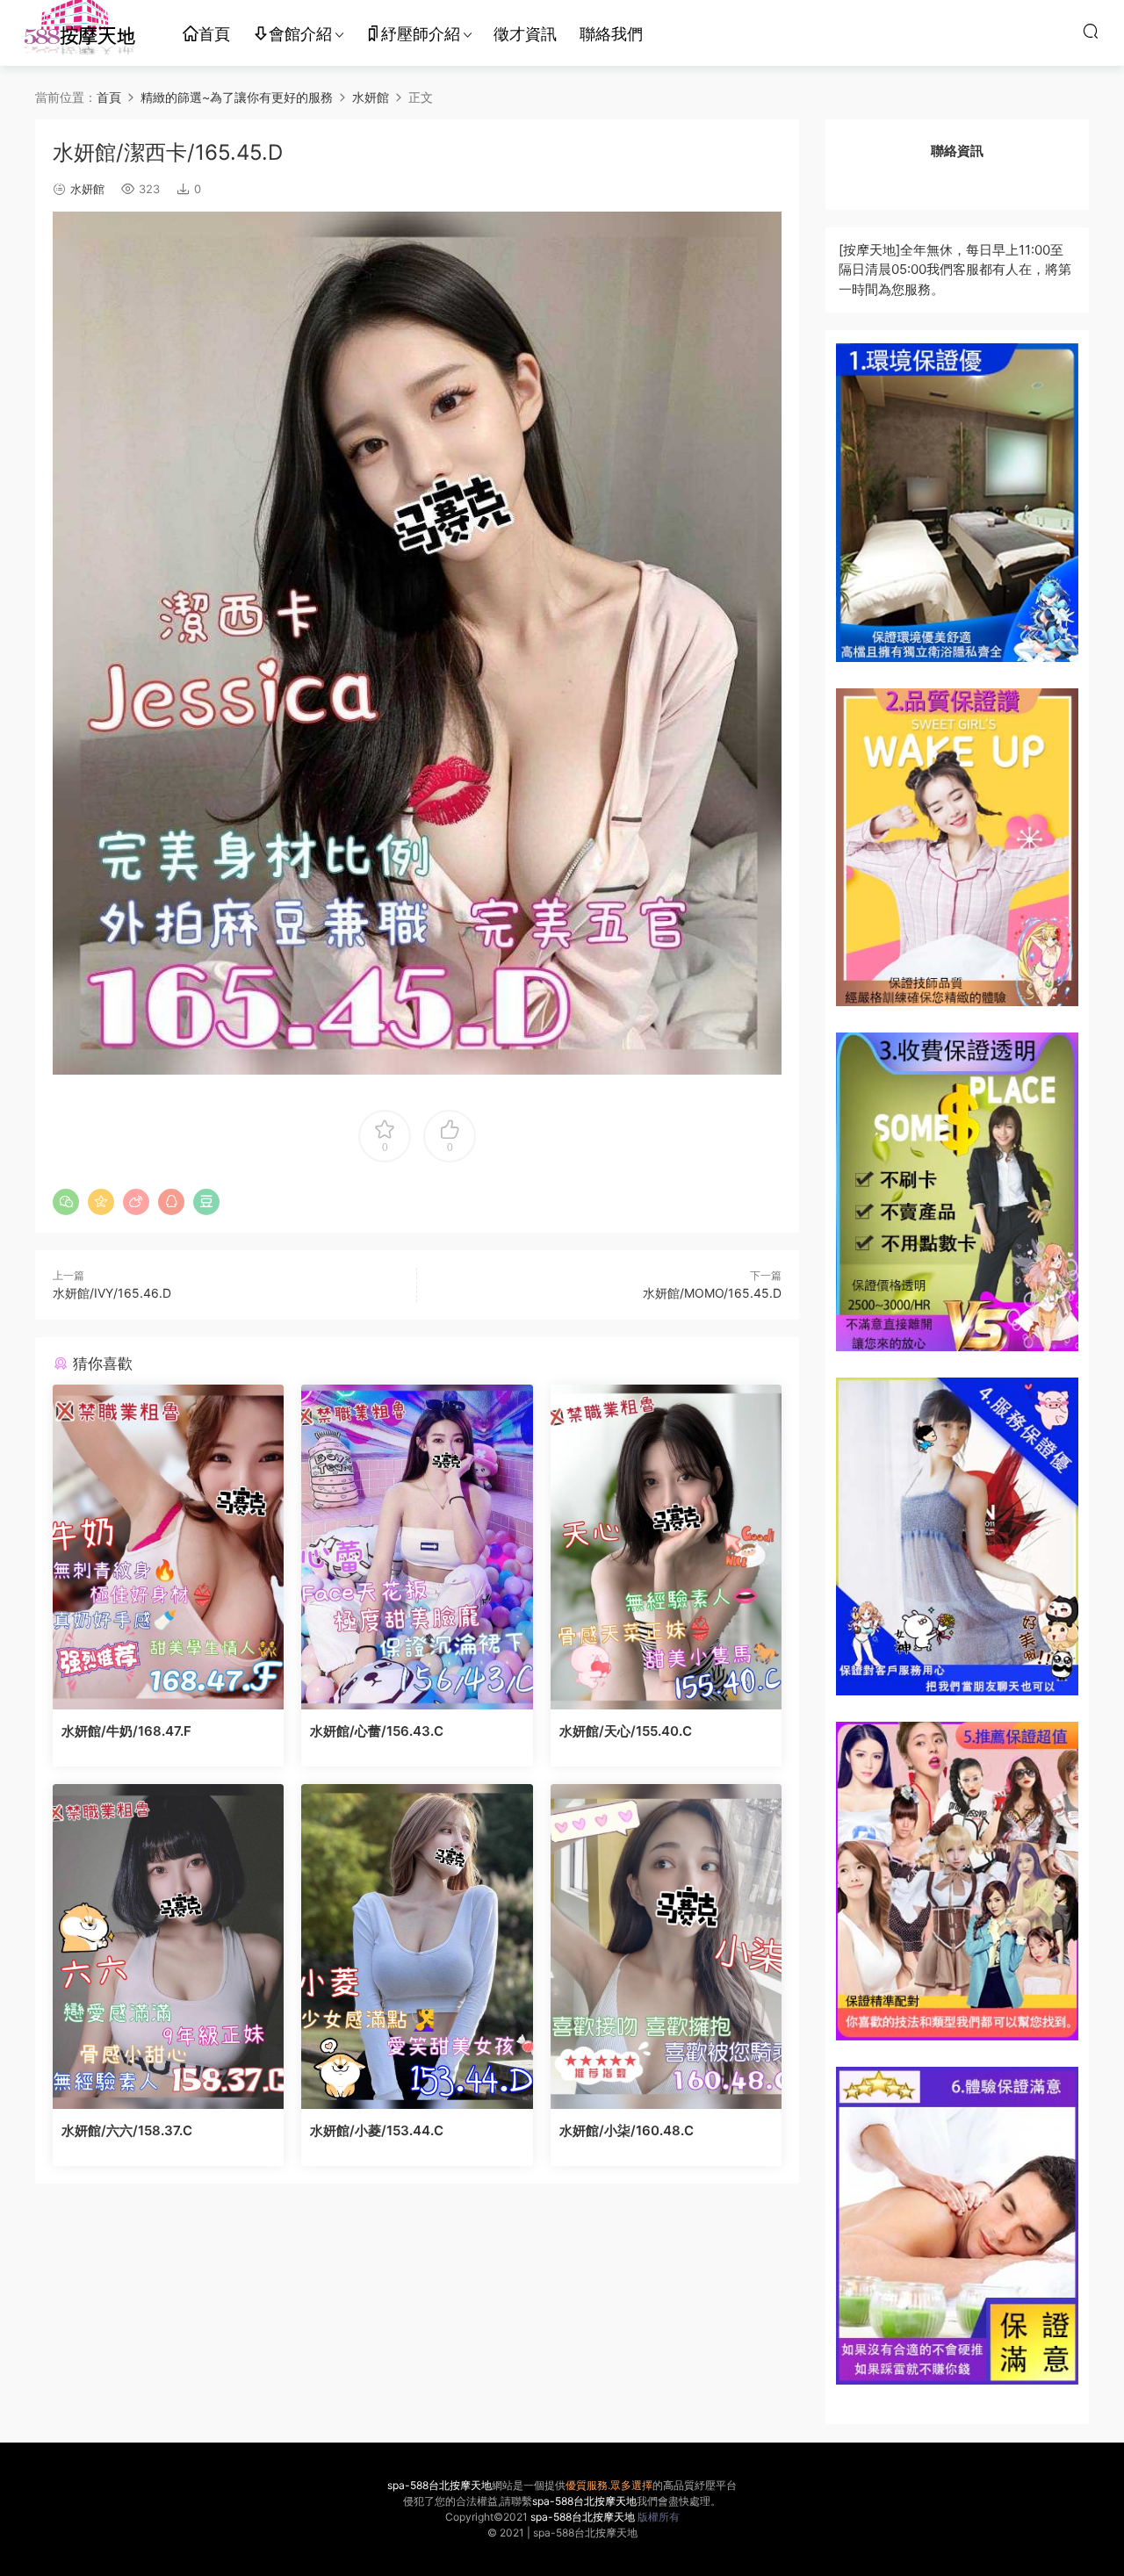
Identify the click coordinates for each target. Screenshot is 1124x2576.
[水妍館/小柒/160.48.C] (666, 1946)
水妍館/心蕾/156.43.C (377, 1731)
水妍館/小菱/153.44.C (377, 2130)
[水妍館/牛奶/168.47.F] (168, 1547)
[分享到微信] (66, 1202)
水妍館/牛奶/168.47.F (126, 1731)
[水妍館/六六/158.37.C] (168, 1946)
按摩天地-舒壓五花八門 (79, 31)
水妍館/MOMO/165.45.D (712, 1293)
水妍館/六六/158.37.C (127, 2130)
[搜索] (1091, 31)
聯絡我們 (611, 34)
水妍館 (87, 189)
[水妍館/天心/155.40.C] (666, 1547)
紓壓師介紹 (421, 34)
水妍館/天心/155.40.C (626, 1731)
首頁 (214, 34)
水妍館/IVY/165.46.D (112, 1293)
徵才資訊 (525, 34)
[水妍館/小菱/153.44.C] (417, 1946)
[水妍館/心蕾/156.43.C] (417, 1547)
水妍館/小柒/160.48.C (627, 2130)
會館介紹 (300, 34)
